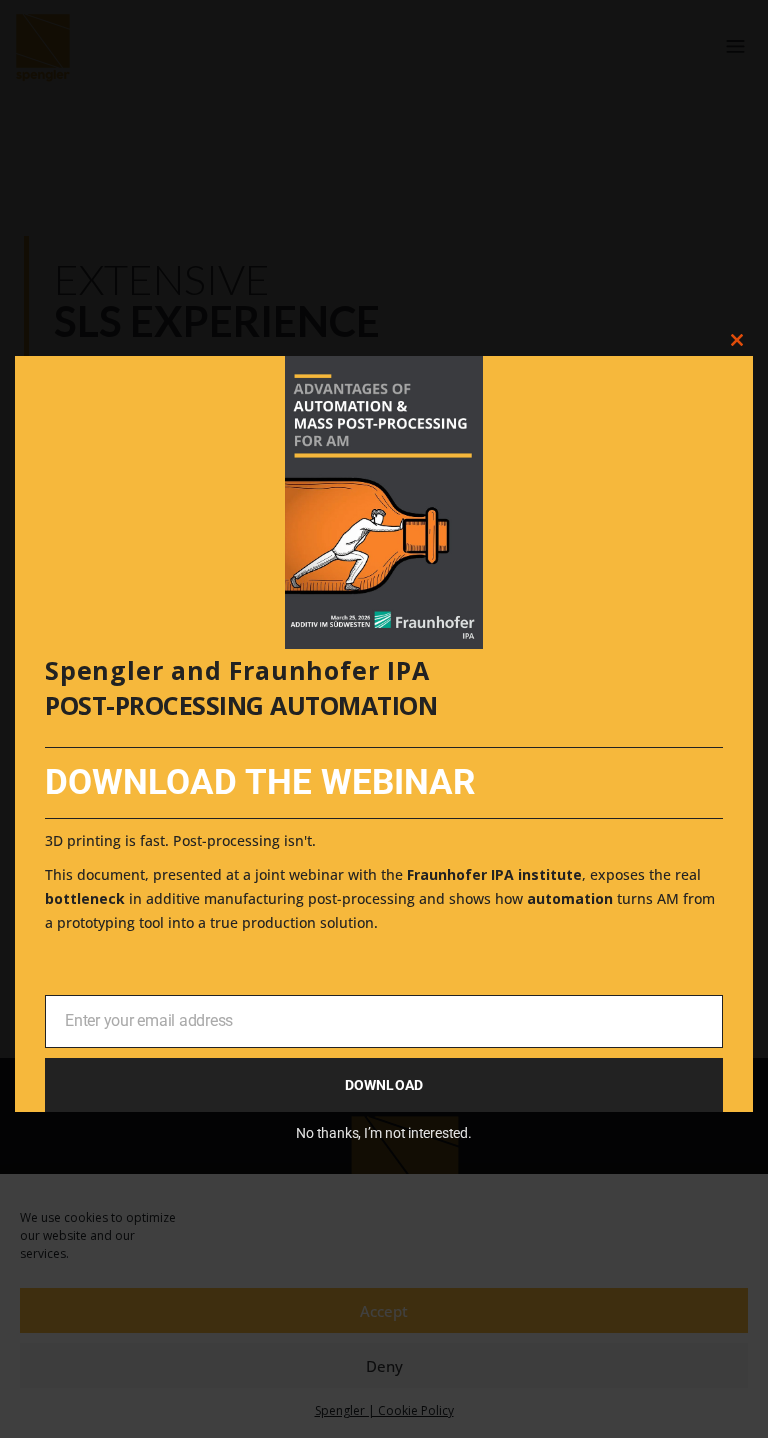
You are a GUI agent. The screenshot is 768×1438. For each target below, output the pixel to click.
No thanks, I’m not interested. (383, 1133)
